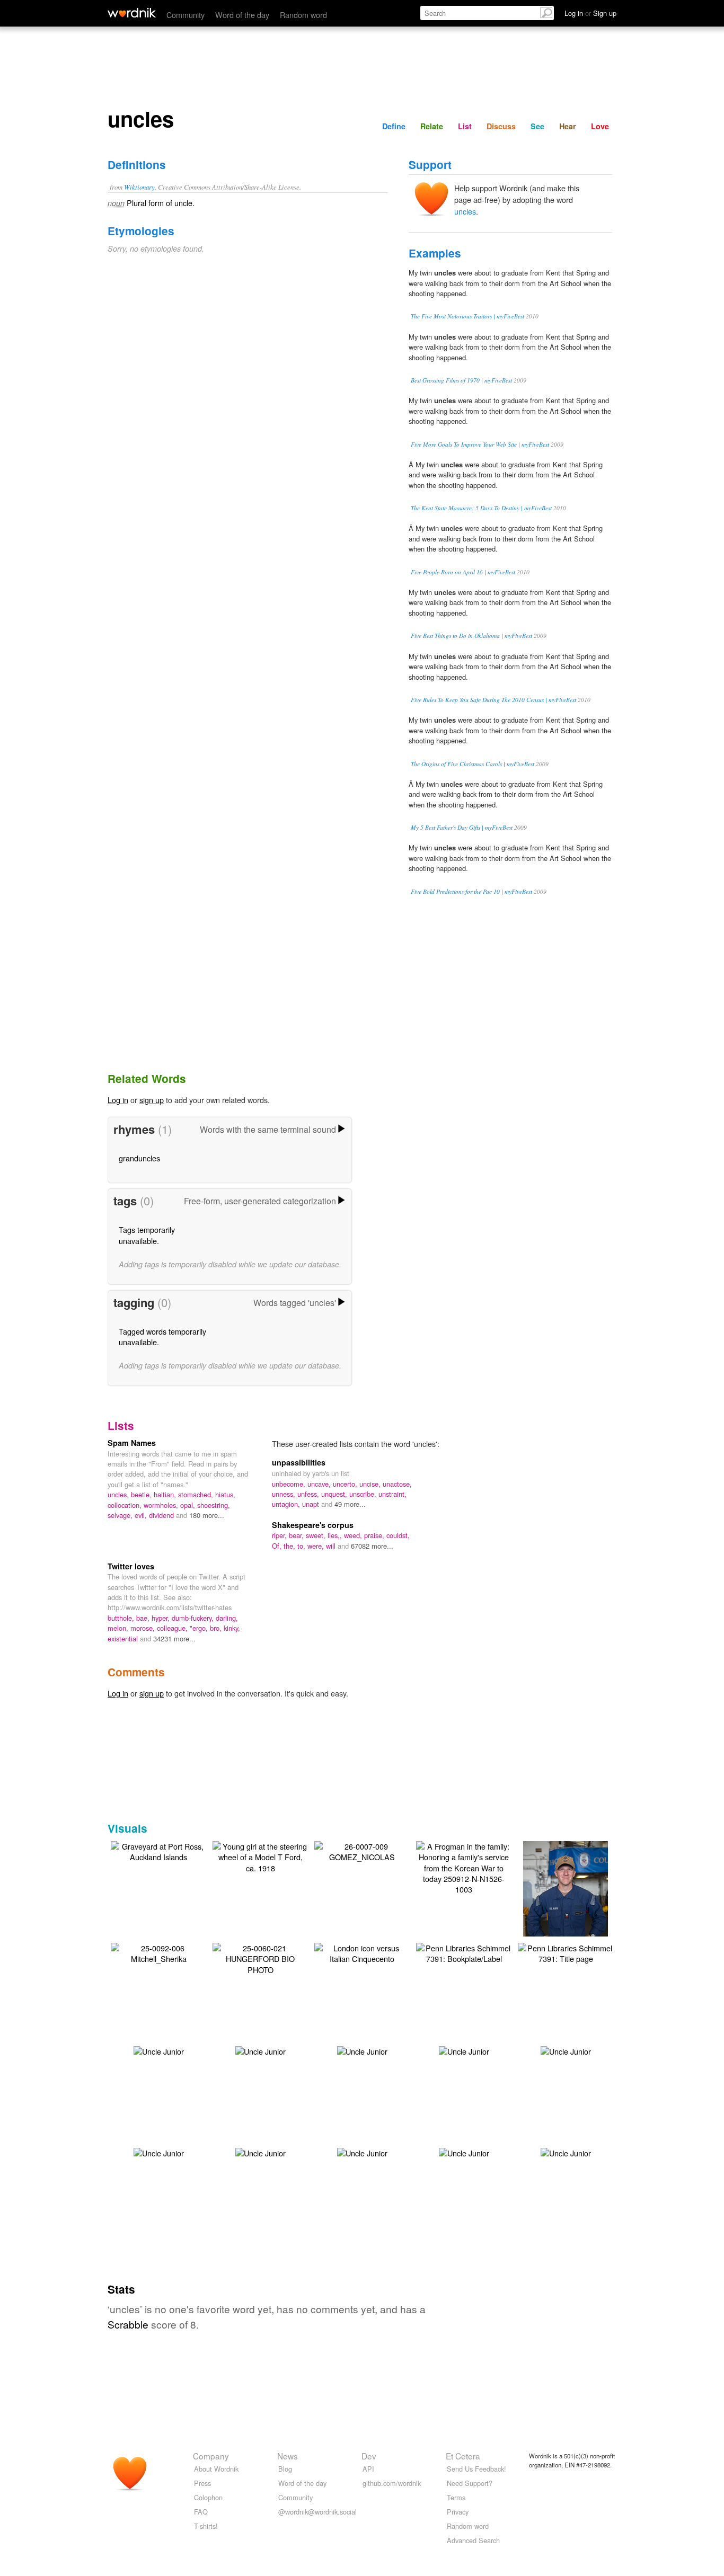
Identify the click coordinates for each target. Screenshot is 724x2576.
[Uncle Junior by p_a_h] (159, 2050)
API (368, 2469)
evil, (142, 1515)
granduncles (139, 1158)
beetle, (142, 1494)
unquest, (335, 1494)
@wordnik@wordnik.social (317, 2512)
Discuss (501, 126)
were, (317, 1546)
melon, (119, 1628)
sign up (152, 1100)
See (537, 126)
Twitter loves (131, 1566)
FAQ (201, 2512)
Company (211, 2456)
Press (202, 2483)
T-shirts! (206, 2526)
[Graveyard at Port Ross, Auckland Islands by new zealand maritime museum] (158, 1850)
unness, (285, 1494)
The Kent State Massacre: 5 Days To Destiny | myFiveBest (481, 508)
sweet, (317, 1535)
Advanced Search (473, 2540)
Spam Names (132, 1443)
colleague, (173, 1628)
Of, (278, 1546)
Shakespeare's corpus (313, 1525)
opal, (189, 1505)
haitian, (166, 1494)
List (465, 126)
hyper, (162, 1618)
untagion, (287, 1504)
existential (124, 1638)
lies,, (336, 1535)
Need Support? (470, 2483)
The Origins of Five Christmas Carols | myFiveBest (473, 764)
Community (186, 15)
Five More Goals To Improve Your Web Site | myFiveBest (480, 444)
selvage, (121, 1515)
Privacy (458, 2512)
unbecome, (290, 1484)
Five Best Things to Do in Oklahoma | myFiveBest (471, 636)
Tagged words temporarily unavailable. (162, 1336)
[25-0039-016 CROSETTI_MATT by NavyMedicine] (566, 1903)
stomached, (197, 1494)
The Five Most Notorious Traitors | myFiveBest (467, 316)
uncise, (371, 1484)
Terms (456, 2497)
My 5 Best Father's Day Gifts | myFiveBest (462, 827)
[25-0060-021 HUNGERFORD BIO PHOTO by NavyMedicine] (260, 1957)
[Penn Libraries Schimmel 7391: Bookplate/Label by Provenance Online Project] (464, 1952)
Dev (369, 2456)
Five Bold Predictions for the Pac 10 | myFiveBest (471, 891)
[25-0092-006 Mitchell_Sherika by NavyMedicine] (158, 1952)
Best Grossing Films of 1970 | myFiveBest (461, 380)
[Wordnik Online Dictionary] (132, 13)
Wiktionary (139, 187)
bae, (144, 1618)
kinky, (232, 1628)
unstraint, (392, 1494)
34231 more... (174, 1638)
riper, (280, 1535)
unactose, (397, 1484)
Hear (568, 126)
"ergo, (200, 1628)
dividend (162, 1515)
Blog (285, 2469)
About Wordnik (216, 2469)
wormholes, (162, 1505)
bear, (297, 1535)
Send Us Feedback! (476, 2469)
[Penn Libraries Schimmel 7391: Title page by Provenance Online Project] (566, 1952)
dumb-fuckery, (194, 1618)
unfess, (309, 1494)
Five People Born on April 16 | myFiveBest (463, 572)
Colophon (208, 2497)
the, (290, 1546)
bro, (217, 1628)
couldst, (398, 1535)
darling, (227, 1618)
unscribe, (364, 1494)
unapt (312, 1504)
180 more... (207, 1515)
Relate (432, 126)
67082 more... (372, 1546)
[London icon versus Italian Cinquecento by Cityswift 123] (362, 1952)
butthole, (122, 1618)
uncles (465, 211)
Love (600, 126)
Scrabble (128, 2324)
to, (302, 1546)
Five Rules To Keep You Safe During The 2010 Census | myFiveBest (493, 700)
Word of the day (242, 15)
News (288, 2456)
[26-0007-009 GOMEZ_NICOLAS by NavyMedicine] (362, 1850)
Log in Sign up (590, 13)
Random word (303, 15)
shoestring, (214, 1505)
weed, (354, 1535)
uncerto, (346, 1484)
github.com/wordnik (392, 2483)
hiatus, (225, 1494)
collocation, (126, 1505)
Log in (118, 1100)
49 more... (350, 1504)
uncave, (320, 1484)
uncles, (119, 1494)
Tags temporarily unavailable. (147, 1235)
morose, (144, 1628)
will (332, 1546)
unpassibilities (299, 1462)
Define (394, 126)
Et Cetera (463, 2456)
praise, (375, 1535)
